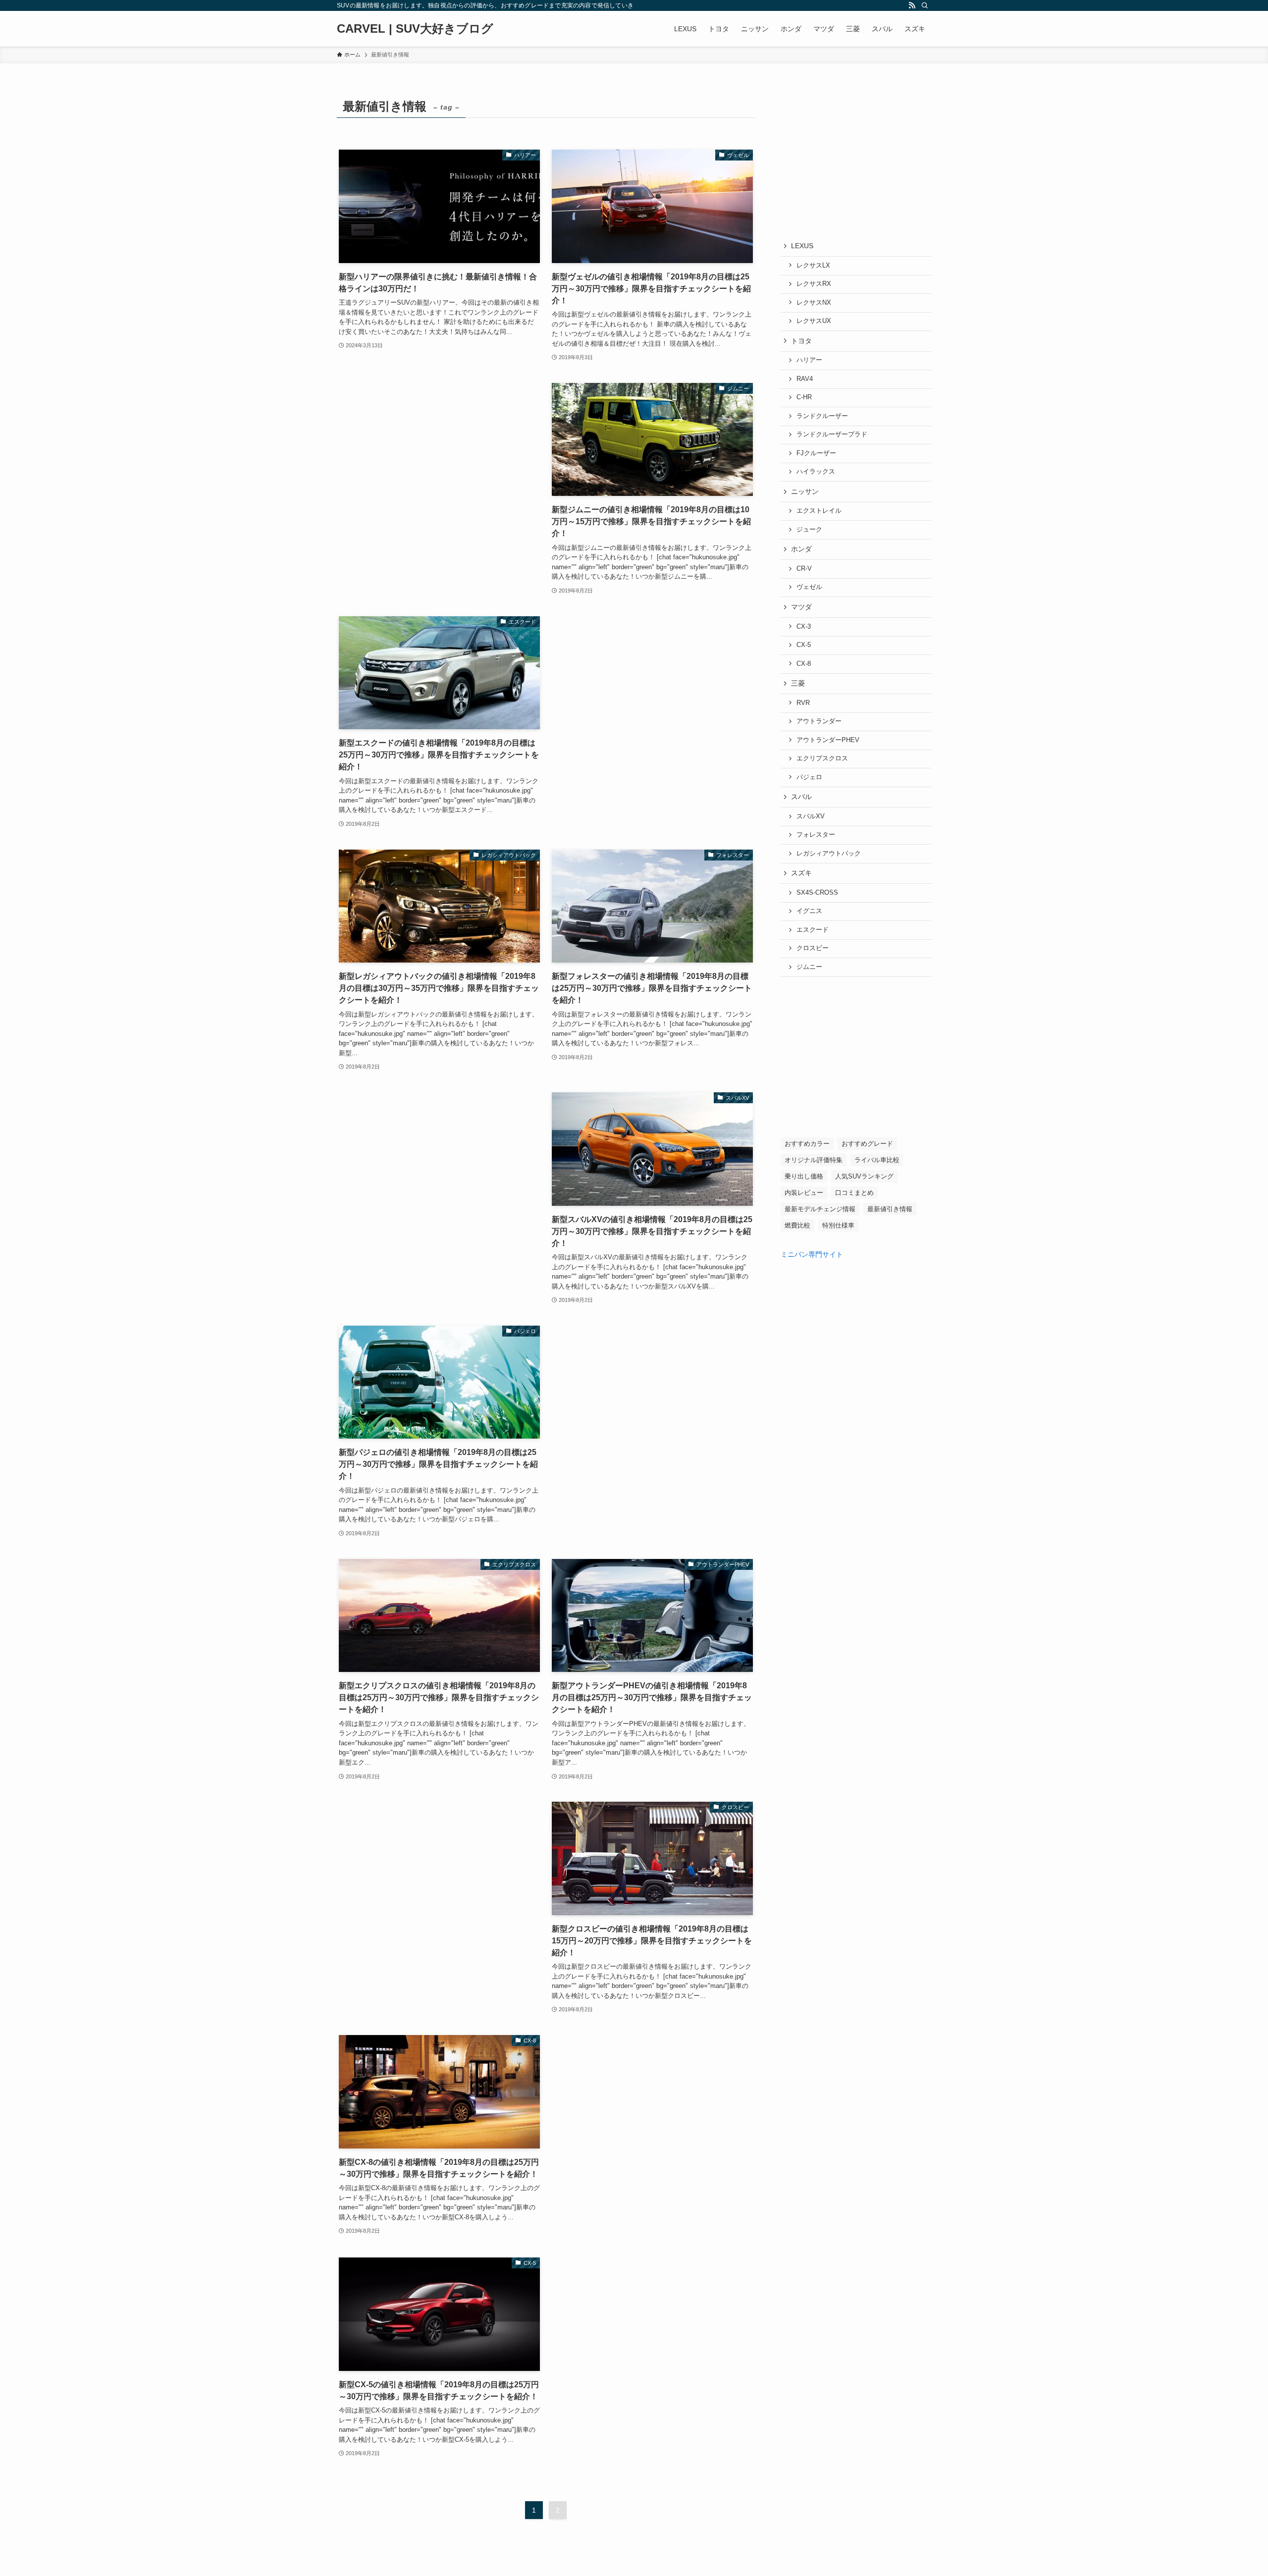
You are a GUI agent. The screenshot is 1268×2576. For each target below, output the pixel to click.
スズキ (801, 873)
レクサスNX (814, 303)
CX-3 (804, 627)
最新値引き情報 (890, 1209)
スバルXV (811, 816)
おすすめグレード (867, 1144)
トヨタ (801, 341)
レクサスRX (814, 284)
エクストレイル (819, 511)
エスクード (813, 930)
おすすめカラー (807, 1144)
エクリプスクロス (822, 758)
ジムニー (809, 967)
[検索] (925, 5)
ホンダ (801, 549)
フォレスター (816, 835)
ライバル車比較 (877, 1160)
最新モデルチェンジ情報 (820, 1209)
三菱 (798, 683)
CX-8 (804, 664)
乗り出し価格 (804, 1176)
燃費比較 (797, 1225)
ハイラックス (816, 472)
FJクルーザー (816, 453)
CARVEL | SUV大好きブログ (415, 29)
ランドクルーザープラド (832, 434)
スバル (801, 797)
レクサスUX (814, 321)
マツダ (801, 607)
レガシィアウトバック (829, 854)
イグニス (809, 911)
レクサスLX (813, 266)
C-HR (804, 397)
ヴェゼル (809, 587)
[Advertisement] (439, 484)
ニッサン (805, 491)
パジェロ (809, 777)
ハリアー (809, 360)
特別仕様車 (838, 1225)
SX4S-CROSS (817, 893)
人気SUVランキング (864, 1176)
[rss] (912, 5)
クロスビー (813, 948)
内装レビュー (804, 1193)
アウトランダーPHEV (828, 740)
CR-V (804, 569)
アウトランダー (819, 721)
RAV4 (805, 379)
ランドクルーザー (822, 416)
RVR (803, 703)
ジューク (809, 530)
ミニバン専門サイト (812, 1254)
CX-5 (804, 645)
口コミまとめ (854, 1193)
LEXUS (802, 246)
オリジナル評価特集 (814, 1160)
